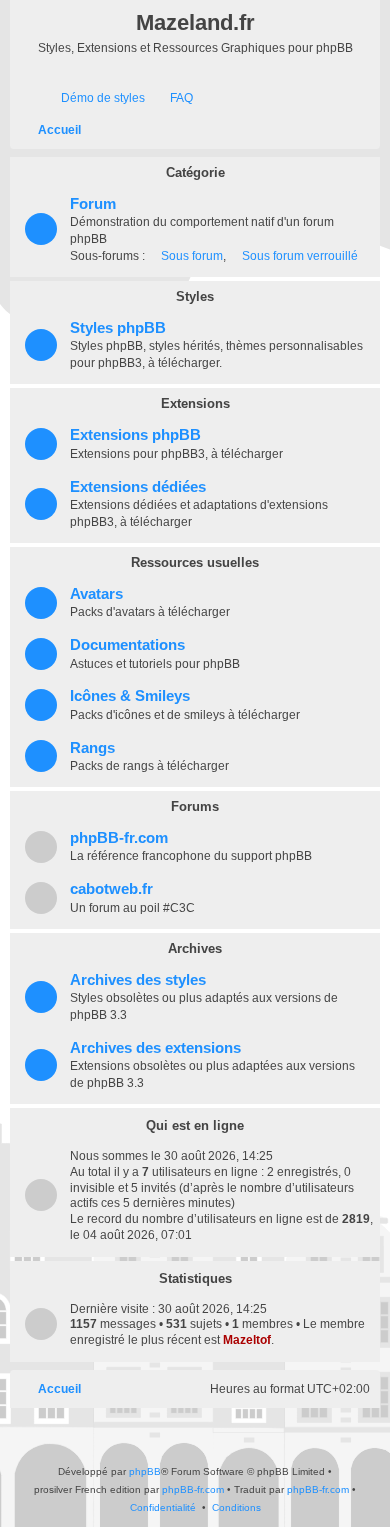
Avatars (96, 594)
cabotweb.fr (111, 889)
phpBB (145, 1471)
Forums (195, 806)
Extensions (195, 403)
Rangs (92, 748)
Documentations (127, 645)
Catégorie (195, 172)
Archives (195, 948)
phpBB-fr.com (119, 838)
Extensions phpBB (135, 435)
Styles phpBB (118, 328)
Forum (93, 204)
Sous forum (192, 256)
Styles (195, 296)
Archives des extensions (155, 1048)
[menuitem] (94, 98)
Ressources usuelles (195, 562)
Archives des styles (138, 980)
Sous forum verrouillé (300, 256)
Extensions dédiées (138, 487)
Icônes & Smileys (130, 696)
